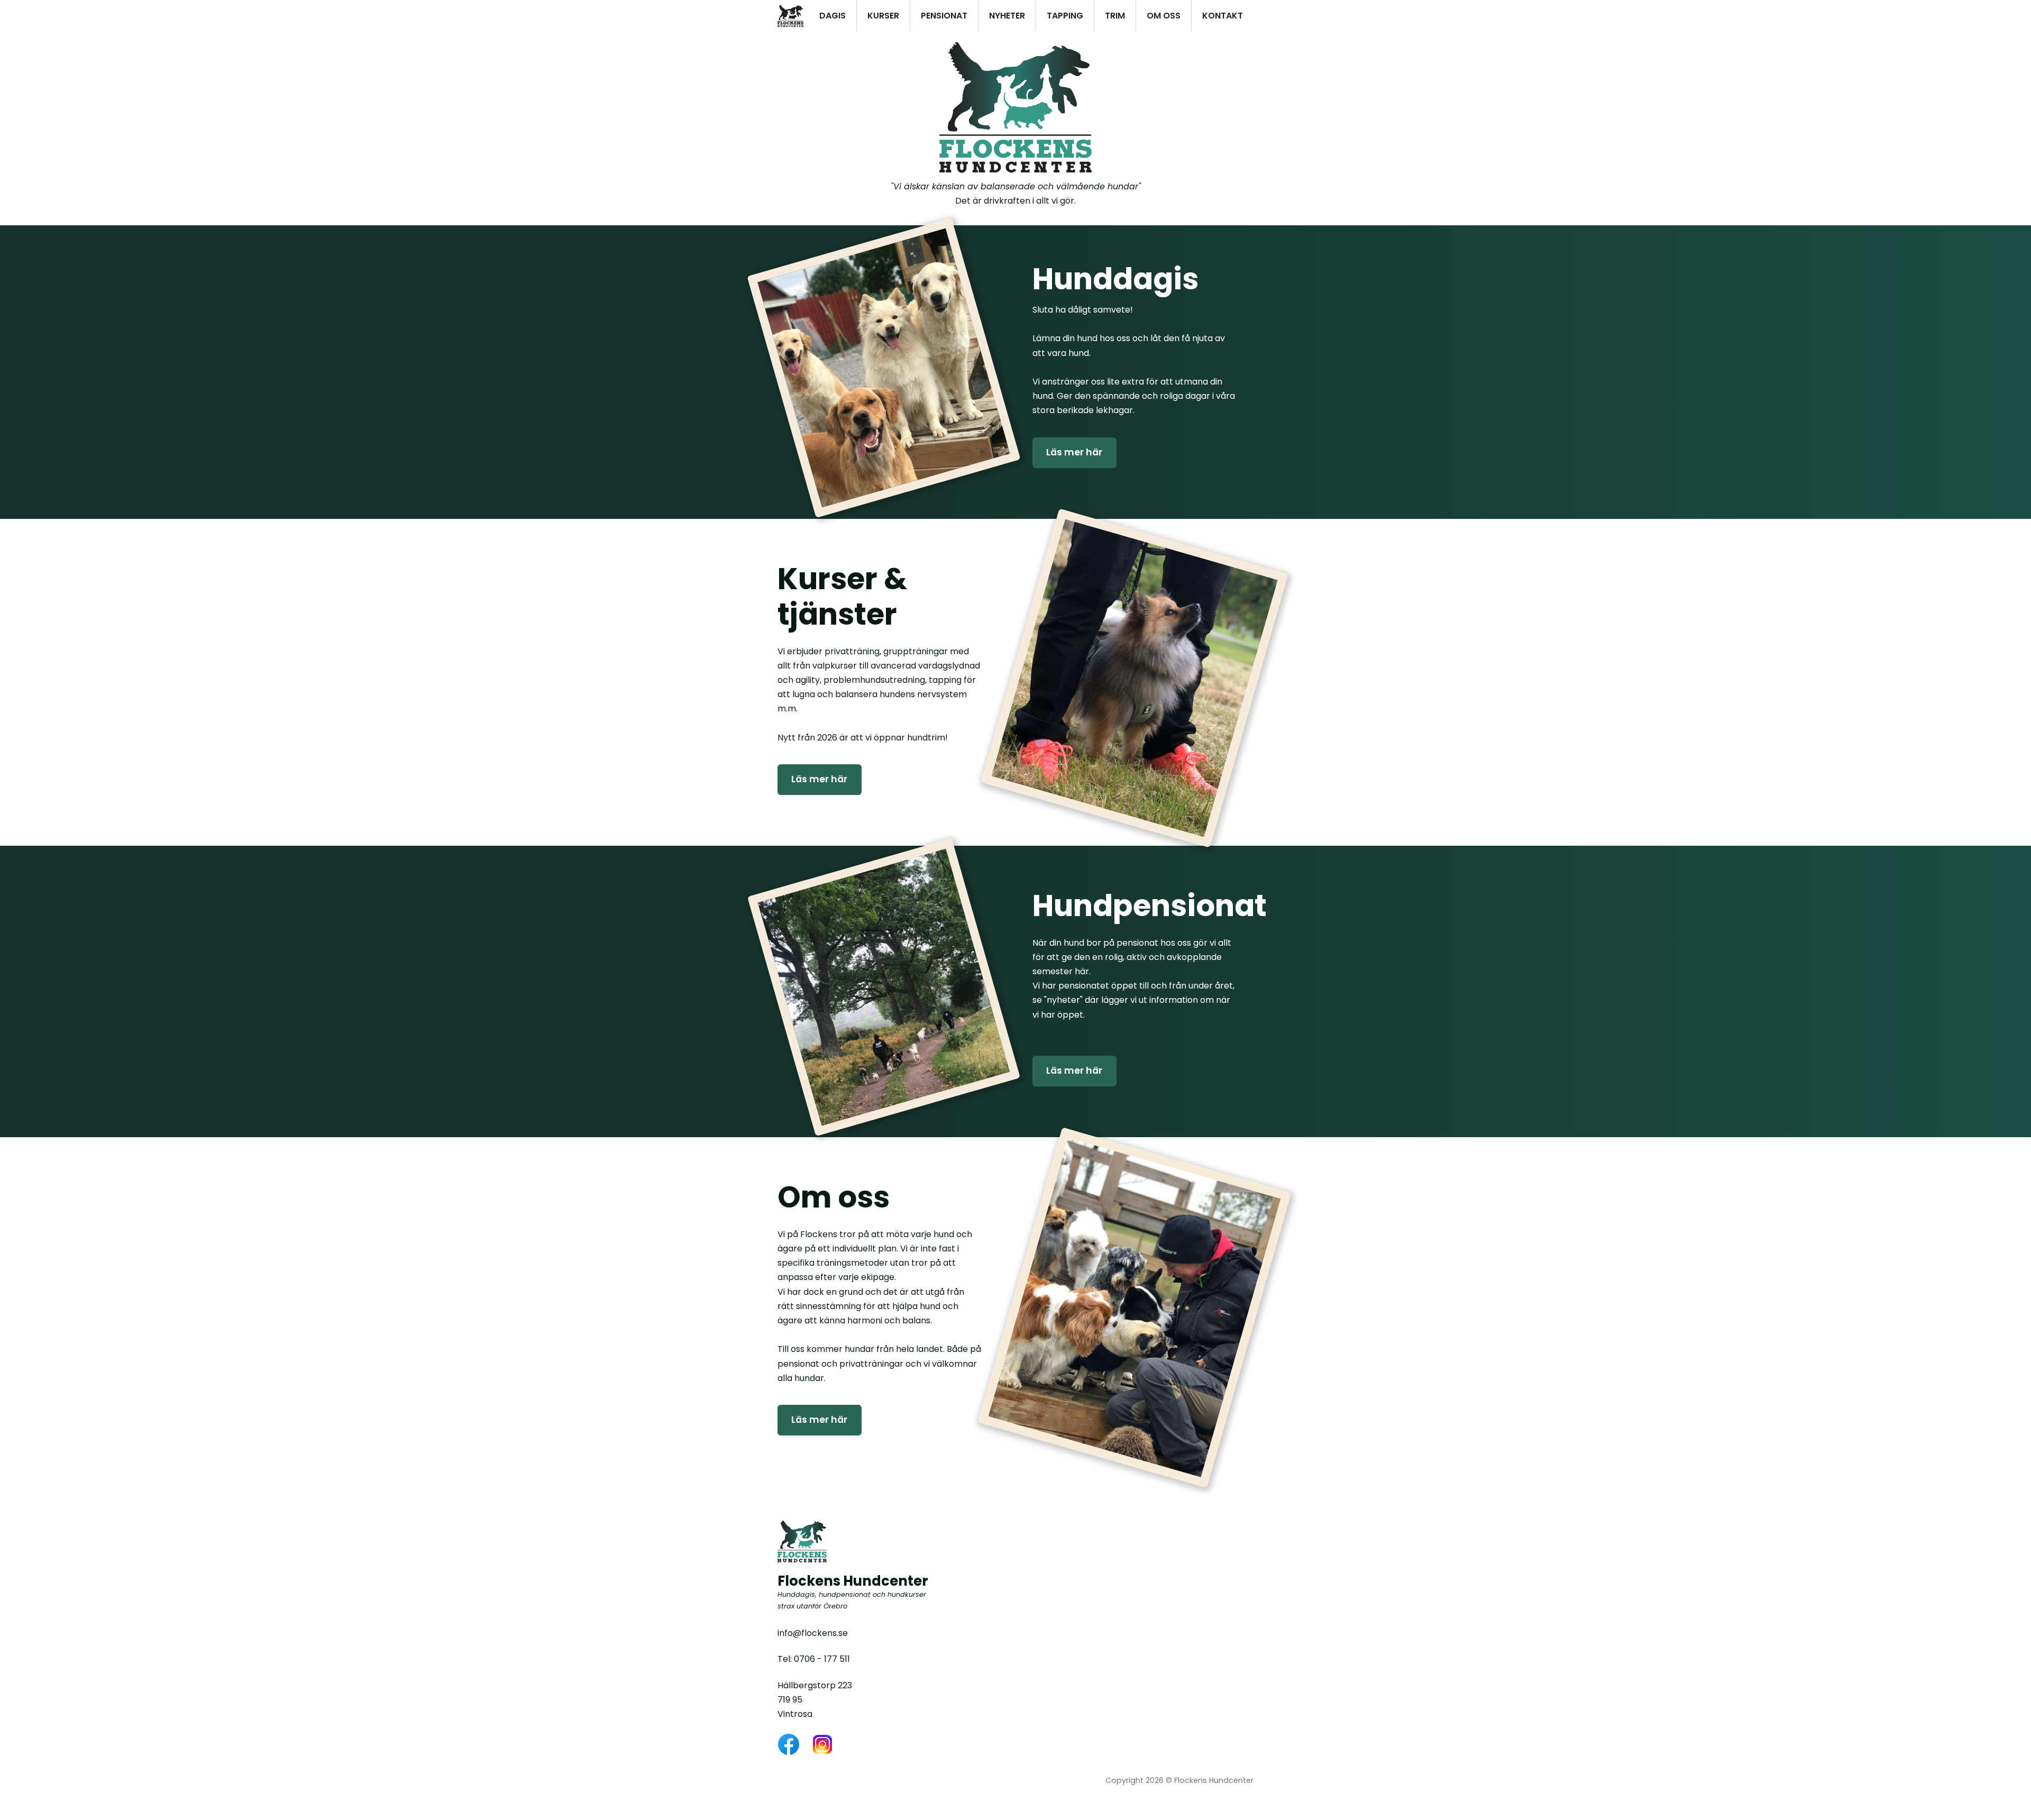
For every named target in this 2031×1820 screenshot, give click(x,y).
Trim (1115, 16)
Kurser (883, 16)
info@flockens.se (813, 1633)
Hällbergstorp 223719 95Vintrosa (815, 1700)
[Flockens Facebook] (789, 1744)
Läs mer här (1074, 452)
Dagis (832, 16)
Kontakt (1223, 16)
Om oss (1164, 16)
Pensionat (944, 16)
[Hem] (790, 16)
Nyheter (1007, 16)
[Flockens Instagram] (822, 1744)
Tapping (1065, 16)
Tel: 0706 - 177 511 (814, 1659)
